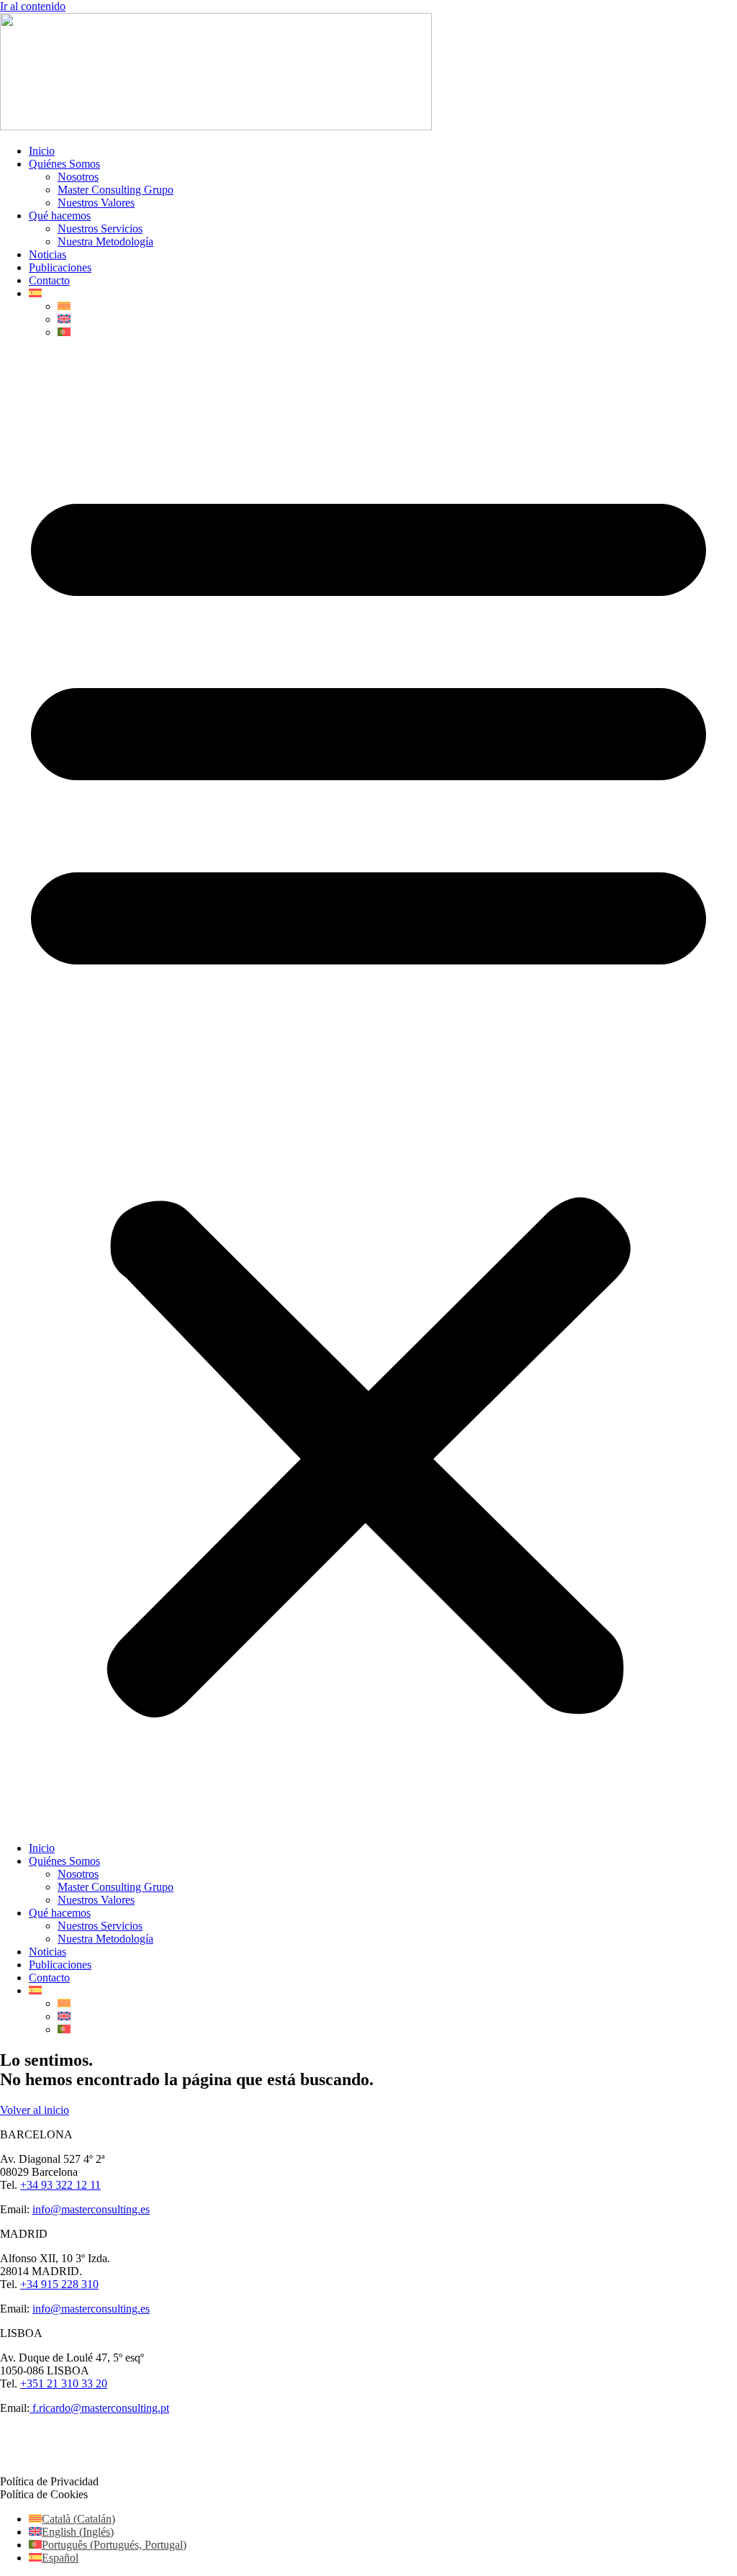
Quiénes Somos (64, 164)
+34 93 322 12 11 (60, 2185)
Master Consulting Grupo (116, 190)
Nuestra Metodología (105, 241)
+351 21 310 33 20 (64, 2383)
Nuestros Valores (96, 203)
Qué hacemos (60, 216)
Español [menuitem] (60, 2558)
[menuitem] (35, 293)
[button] (368, 1090)
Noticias (48, 254)
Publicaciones (60, 267)
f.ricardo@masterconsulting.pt (99, 2408)
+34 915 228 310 (59, 2284)
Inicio (42, 151)
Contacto (49, 280)
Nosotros (78, 177)
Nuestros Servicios (100, 229)
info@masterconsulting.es (91, 2209)
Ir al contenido (33, 6)
